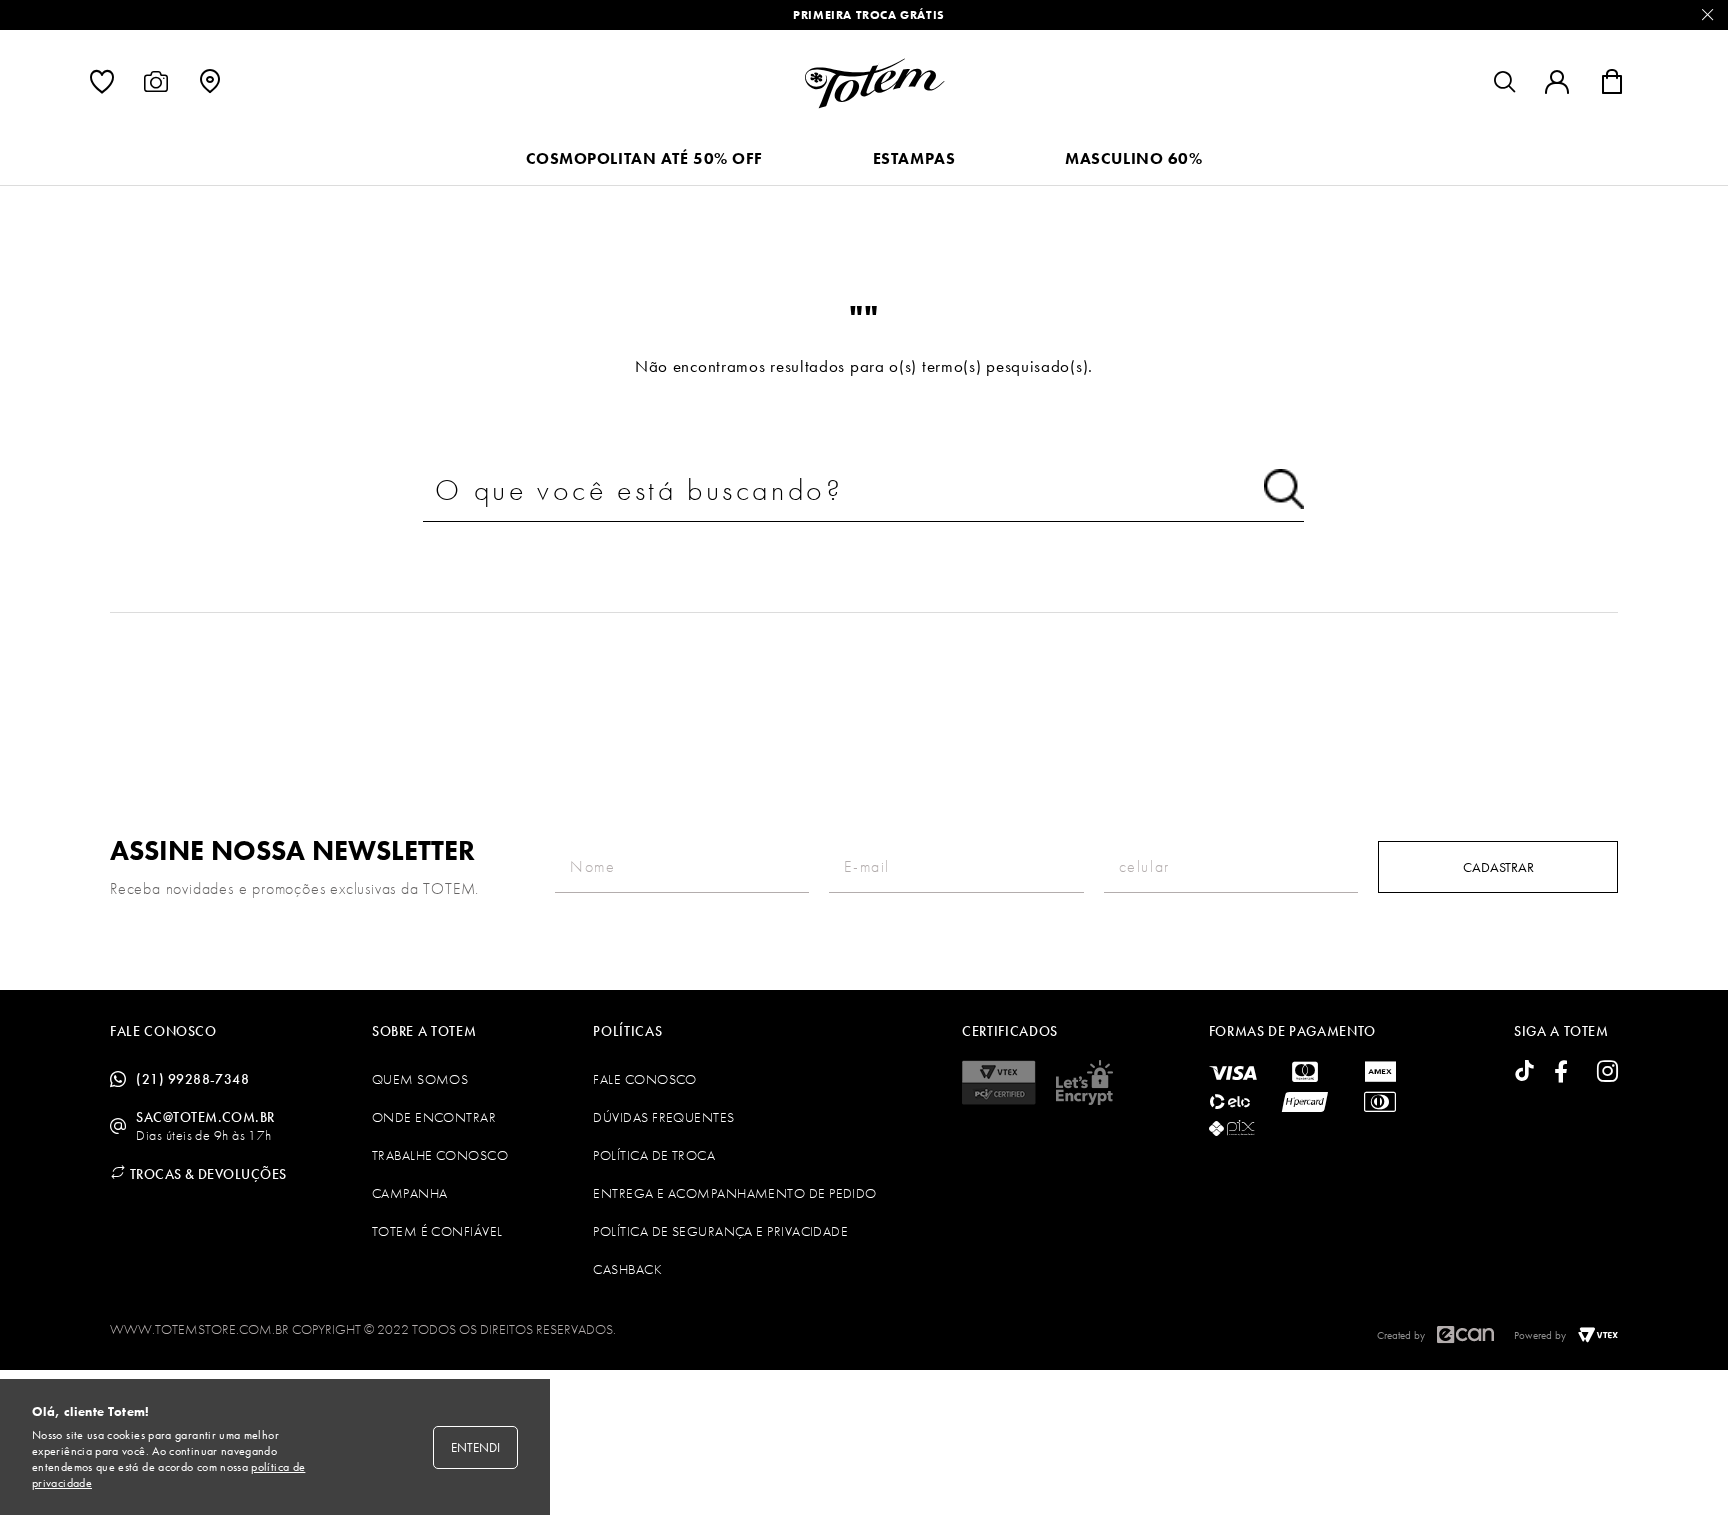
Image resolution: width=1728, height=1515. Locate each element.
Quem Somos (420, 1079)
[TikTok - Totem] (1524, 1072)
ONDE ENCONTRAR (434, 1117)
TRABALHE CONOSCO (440, 1155)
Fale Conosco (644, 1079)
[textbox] (863, 490)
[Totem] (874, 83)
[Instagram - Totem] (1607, 1072)
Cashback (627, 1269)
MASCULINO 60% (1133, 158)
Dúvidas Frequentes (663, 1117)
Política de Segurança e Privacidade (720, 1231)
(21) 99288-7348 (192, 1079)
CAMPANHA (410, 1193)
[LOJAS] (210, 87)
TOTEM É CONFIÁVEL (437, 1231)
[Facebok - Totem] (1566, 1072)
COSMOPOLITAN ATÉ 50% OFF (644, 158)
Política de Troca (654, 1155)
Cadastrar (1498, 867)
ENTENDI (475, 1447)
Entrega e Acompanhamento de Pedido (734, 1193)
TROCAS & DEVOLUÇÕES (206, 1174)
